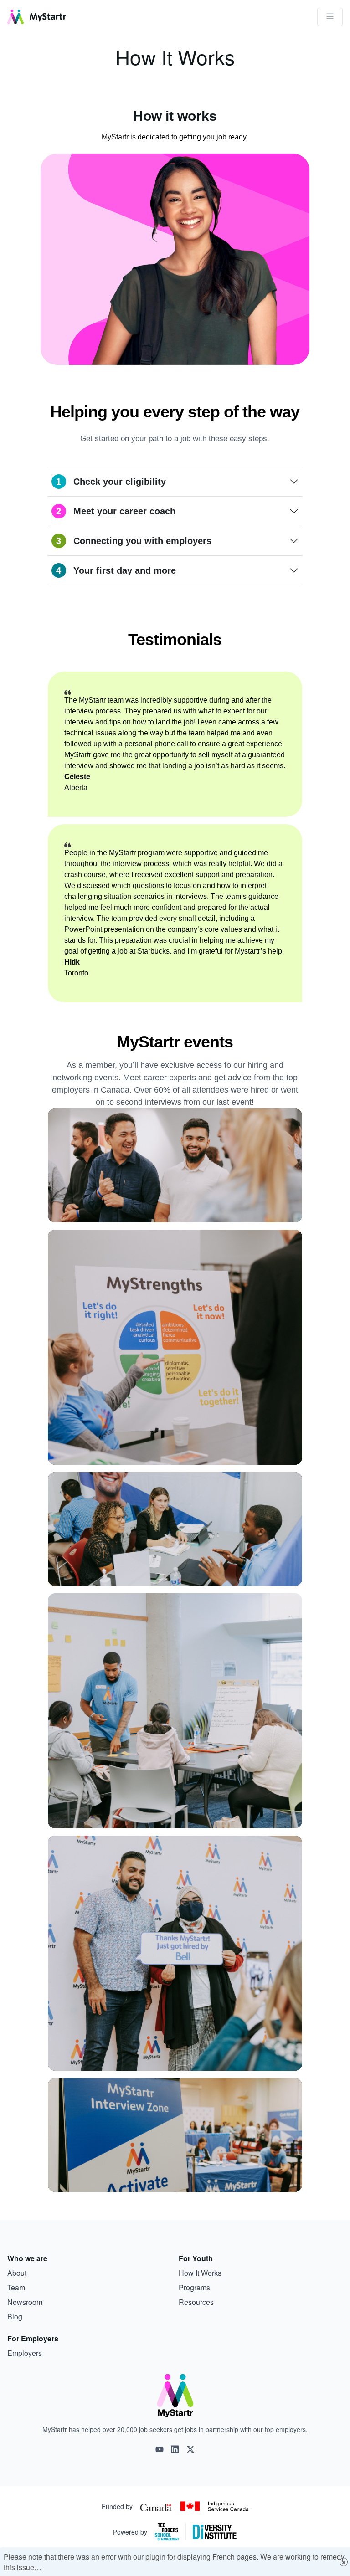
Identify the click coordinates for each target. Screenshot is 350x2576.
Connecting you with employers (134, 541)
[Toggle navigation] (330, 17)
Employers (25, 2353)
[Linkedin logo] (175, 2449)
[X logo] (190, 2449)
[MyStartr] (37, 17)
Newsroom (25, 2302)
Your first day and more (116, 570)
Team (16, 2287)
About (17, 2273)
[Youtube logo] (160, 2449)
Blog (15, 2317)
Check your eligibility (111, 482)
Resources (196, 2302)
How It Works (200, 2273)
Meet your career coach (116, 511)
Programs (194, 2287)
